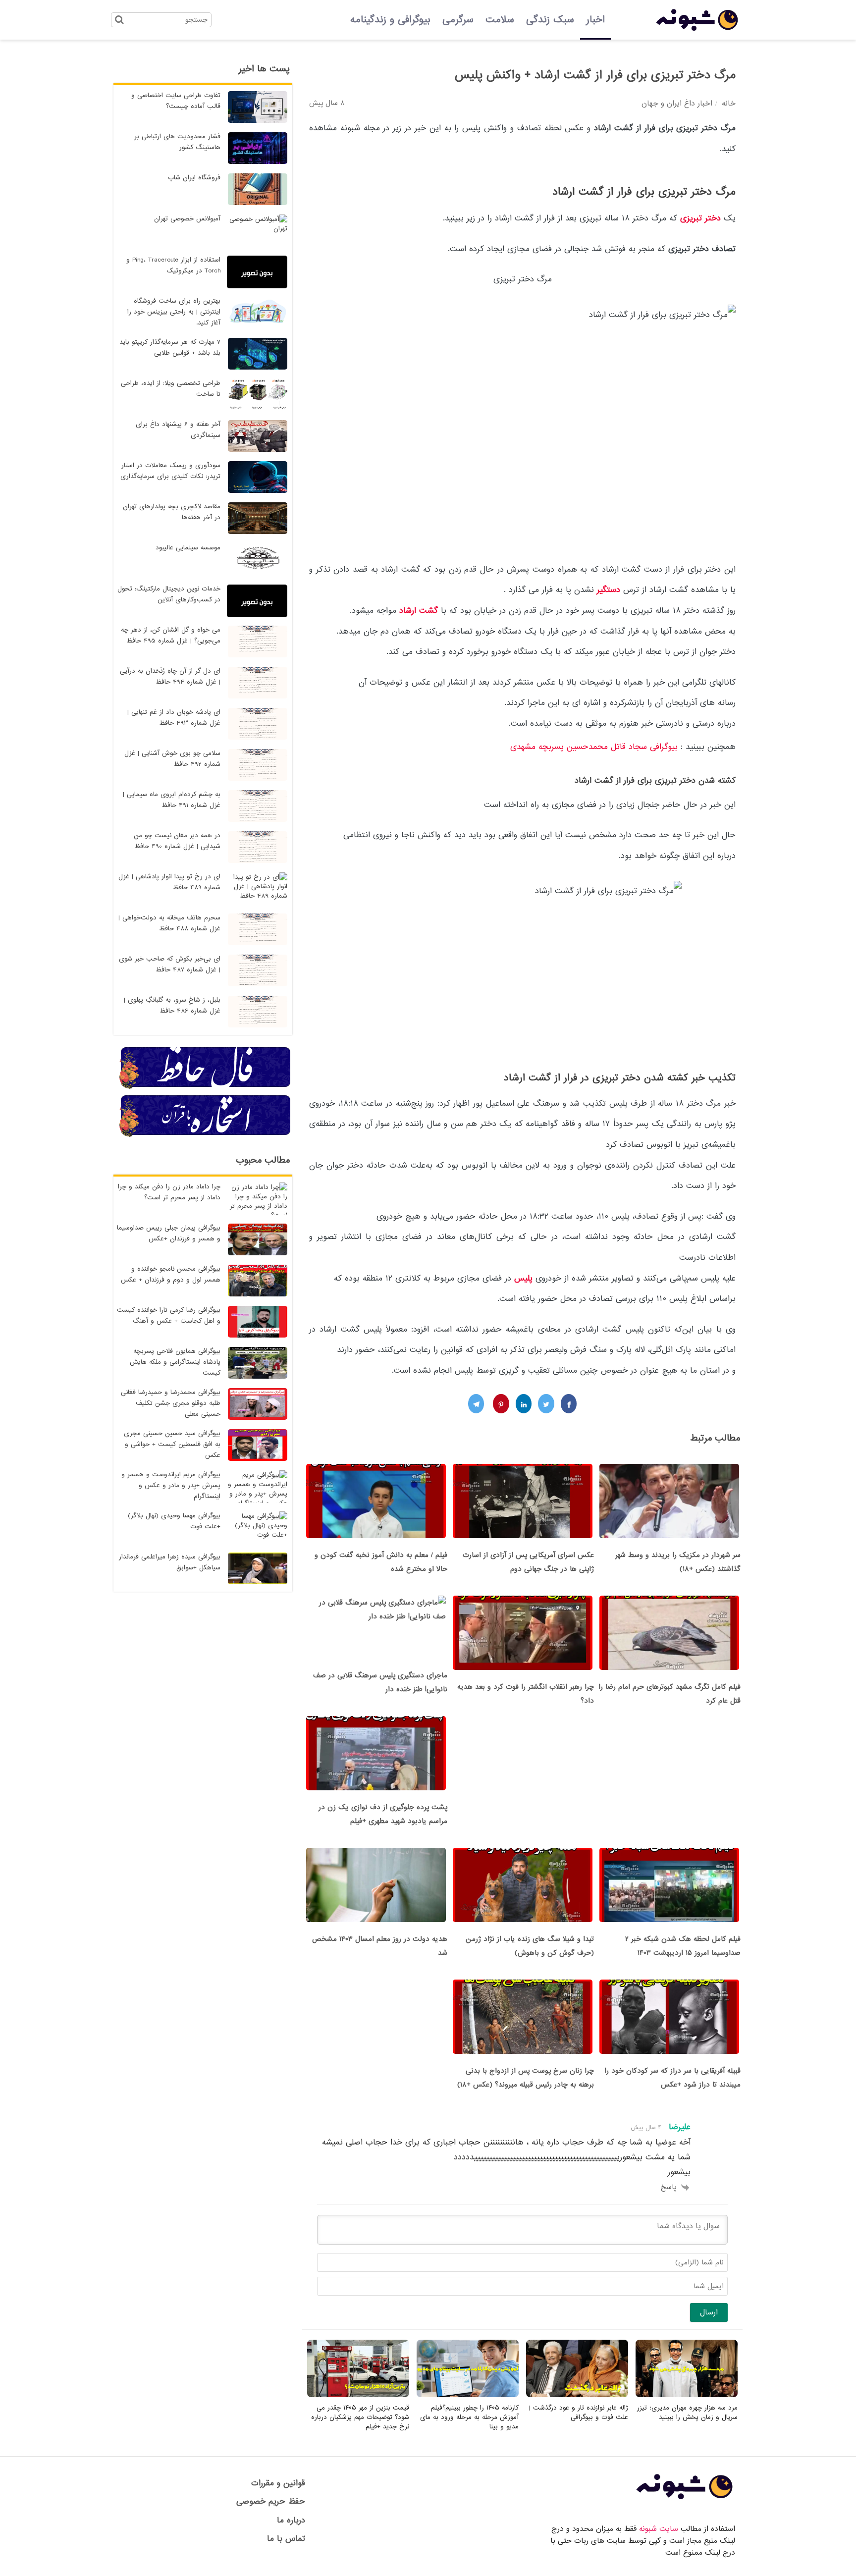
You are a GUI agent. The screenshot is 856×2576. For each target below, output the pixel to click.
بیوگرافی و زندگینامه (390, 20)
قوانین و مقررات (278, 2483)
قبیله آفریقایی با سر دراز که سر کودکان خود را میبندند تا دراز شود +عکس (672, 2078)
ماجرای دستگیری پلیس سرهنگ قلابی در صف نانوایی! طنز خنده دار (380, 1682)
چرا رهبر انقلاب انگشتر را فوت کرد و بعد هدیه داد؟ (526, 1694)
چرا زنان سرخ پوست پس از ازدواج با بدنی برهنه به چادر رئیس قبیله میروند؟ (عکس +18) (526, 2078)
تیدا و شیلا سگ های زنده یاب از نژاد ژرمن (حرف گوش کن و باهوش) (530, 1946)
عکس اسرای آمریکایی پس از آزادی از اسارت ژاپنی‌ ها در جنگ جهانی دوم (528, 1562)
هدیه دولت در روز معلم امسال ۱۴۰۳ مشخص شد (380, 1946)
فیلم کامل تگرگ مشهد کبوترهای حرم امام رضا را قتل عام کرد (669, 1694)
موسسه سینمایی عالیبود (188, 548)
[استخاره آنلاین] (206, 1135)
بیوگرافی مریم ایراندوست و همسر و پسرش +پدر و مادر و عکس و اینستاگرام (171, 1485)
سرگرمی (458, 20)
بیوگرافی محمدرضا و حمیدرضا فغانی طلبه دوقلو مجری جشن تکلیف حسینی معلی (171, 1403)
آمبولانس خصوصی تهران (187, 219)
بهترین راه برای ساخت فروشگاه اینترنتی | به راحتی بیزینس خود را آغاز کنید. (174, 312)
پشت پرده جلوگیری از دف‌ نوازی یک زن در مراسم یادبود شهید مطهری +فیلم (383, 1814)
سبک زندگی (550, 20)
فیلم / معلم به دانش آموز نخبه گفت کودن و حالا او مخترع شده (381, 1562)
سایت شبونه (659, 2529)
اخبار (595, 20)
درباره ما (291, 2520)
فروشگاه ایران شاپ (194, 178)
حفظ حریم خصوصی (271, 2501)
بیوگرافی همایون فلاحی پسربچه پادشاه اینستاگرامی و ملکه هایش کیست (175, 1362)
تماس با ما (286, 2539)
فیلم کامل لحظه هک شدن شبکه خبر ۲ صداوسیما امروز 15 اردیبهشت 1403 (683, 1946)
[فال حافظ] (206, 1087)
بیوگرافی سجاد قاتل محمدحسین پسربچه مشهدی (594, 747)
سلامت (500, 20)
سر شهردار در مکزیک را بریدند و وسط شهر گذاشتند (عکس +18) (678, 1562)
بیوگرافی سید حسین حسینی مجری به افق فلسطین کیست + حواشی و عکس (172, 1444)
